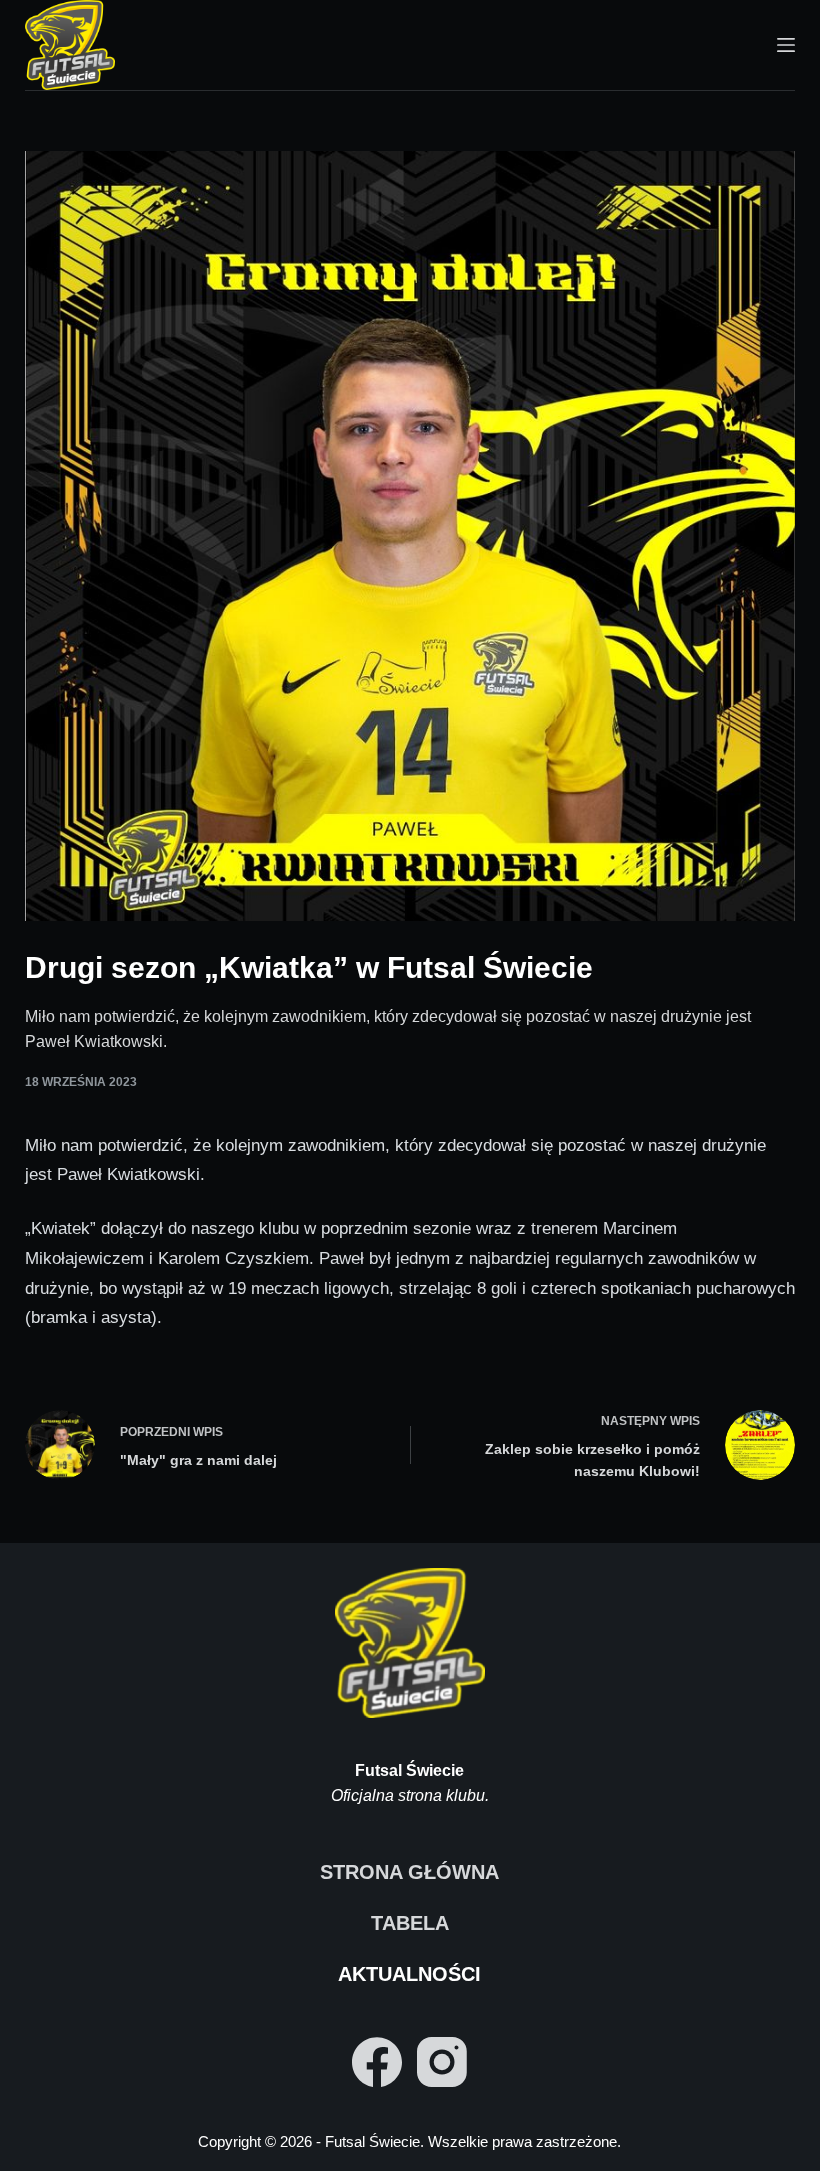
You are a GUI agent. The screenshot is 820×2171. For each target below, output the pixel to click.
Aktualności (409, 1974)
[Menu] (786, 45)
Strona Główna (409, 1872)
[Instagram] (442, 2062)
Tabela (410, 1923)
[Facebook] (377, 2062)
